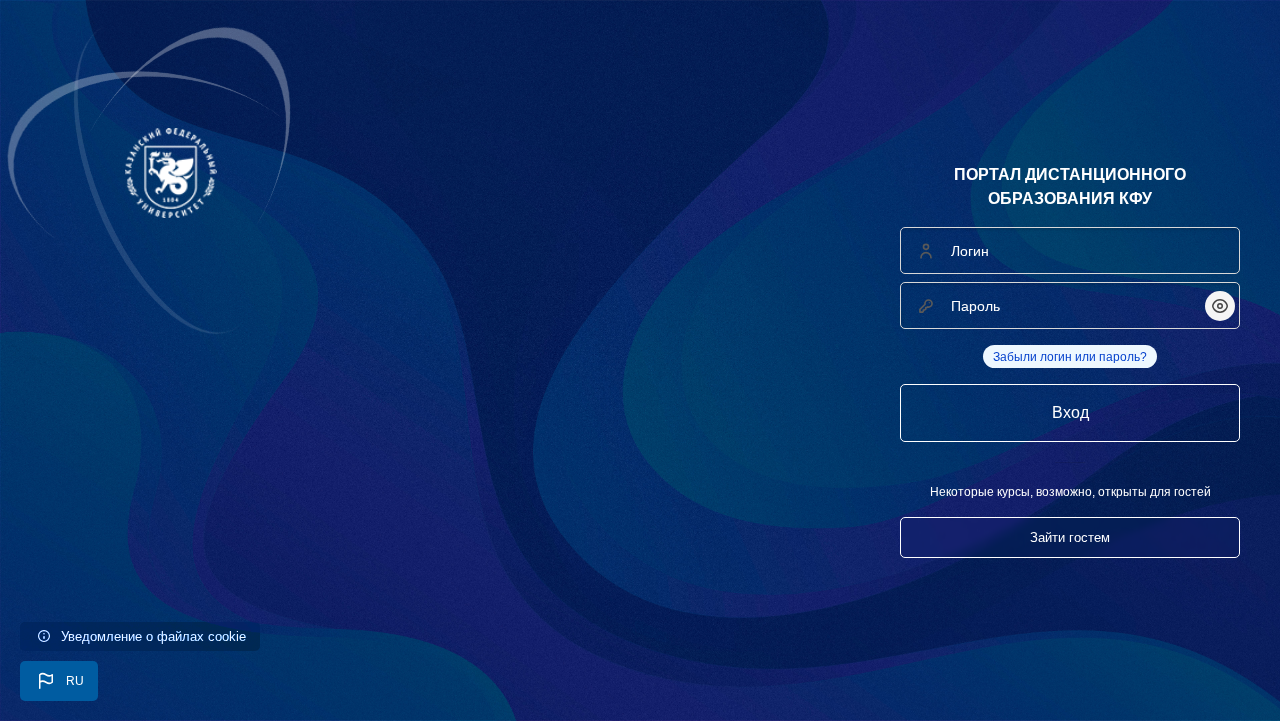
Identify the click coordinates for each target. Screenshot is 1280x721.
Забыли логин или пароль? (1070, 357)
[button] (59, 681)
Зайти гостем (1070, 537)
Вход (1070, 412)
